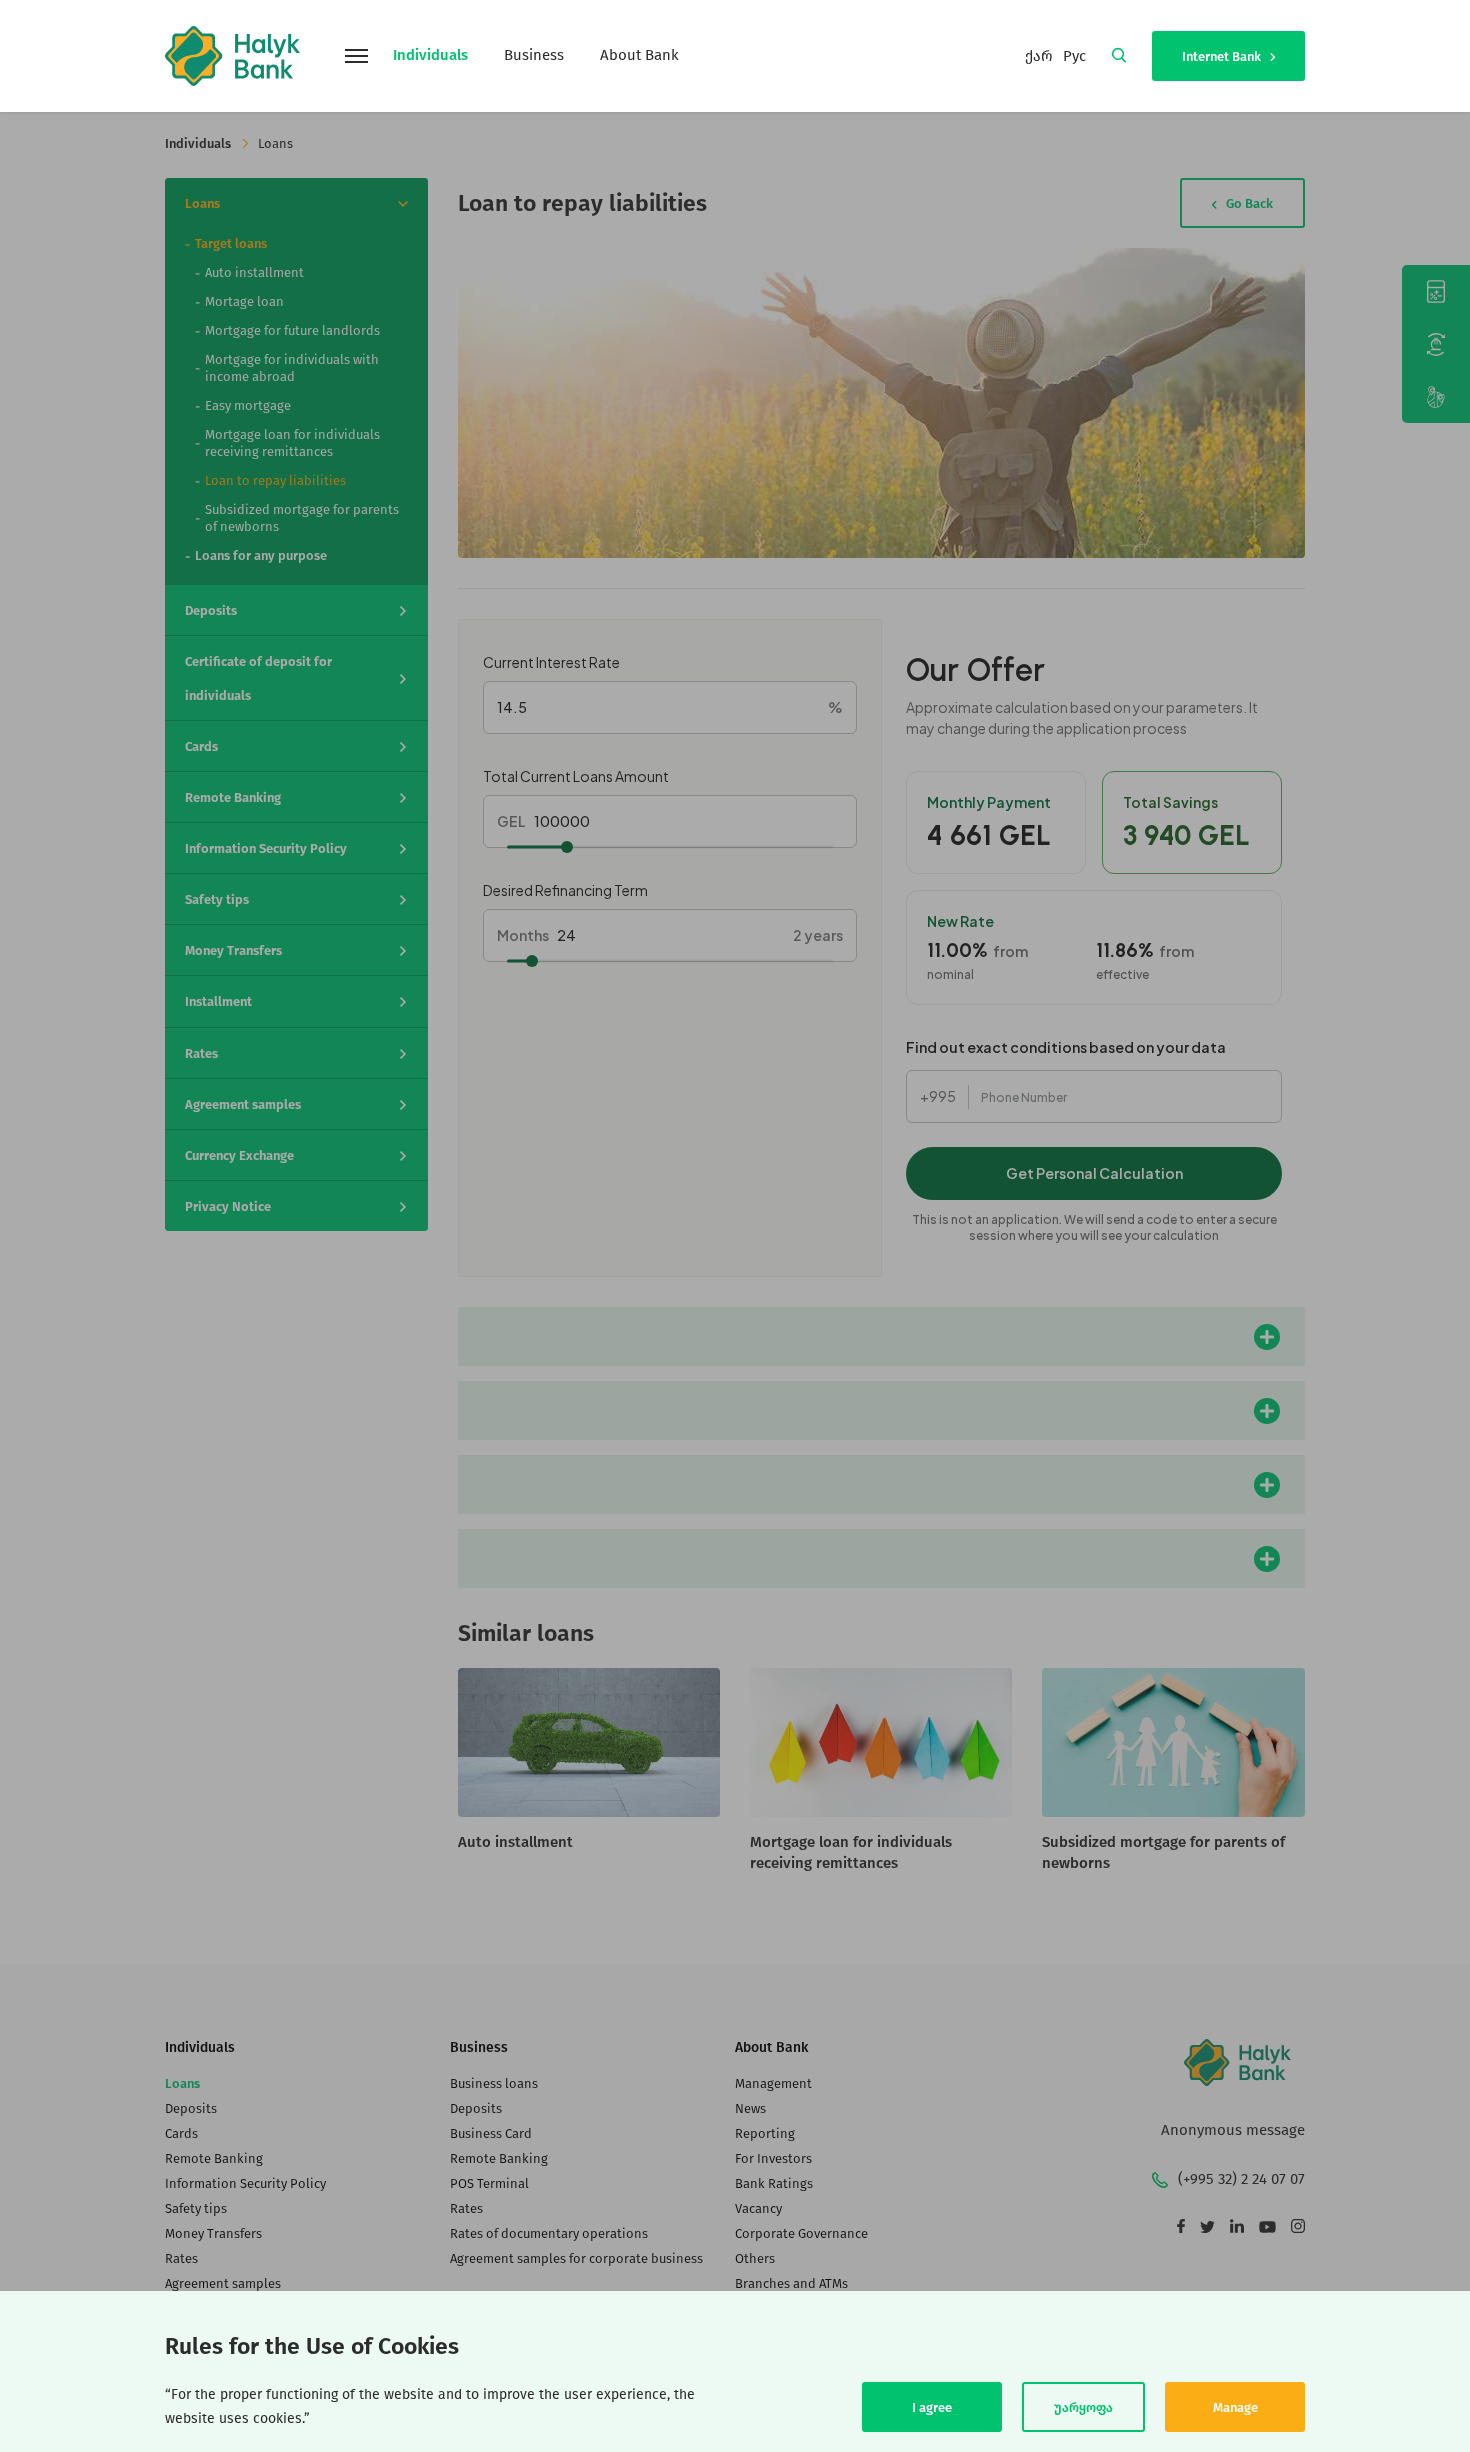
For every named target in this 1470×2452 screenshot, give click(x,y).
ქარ (1039, 56)
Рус (1074, 56)
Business (534, 55)
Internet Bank (1223, 56)
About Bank (639, 55)
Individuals (430, 55)
